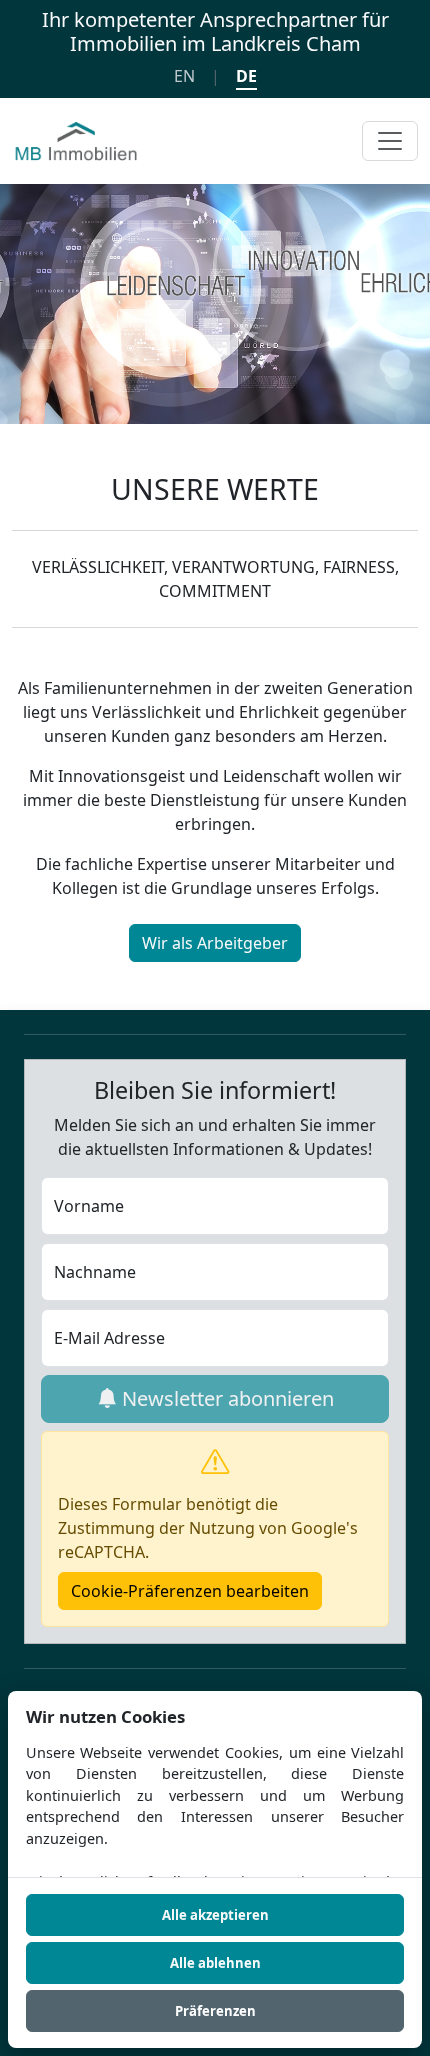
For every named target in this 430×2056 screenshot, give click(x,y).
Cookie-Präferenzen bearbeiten (190, 1591)
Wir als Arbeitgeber (215, 943)
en (184, 76)
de (246, 76)
